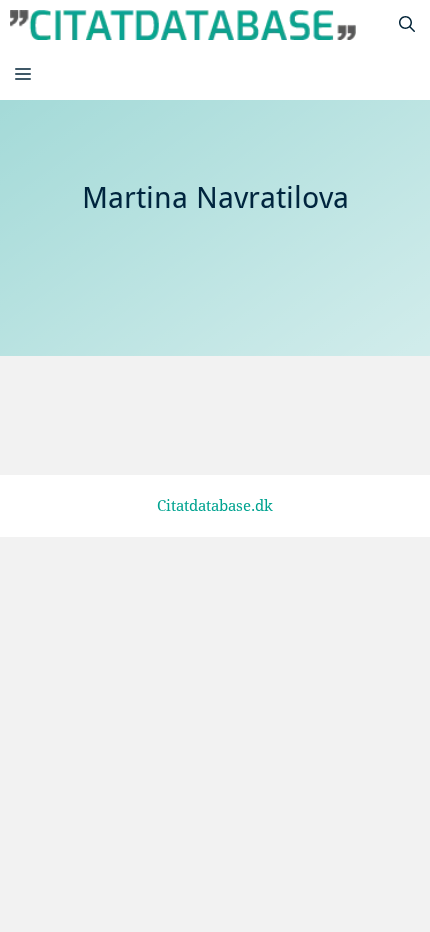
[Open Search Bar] (407, 25)
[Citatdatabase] (183, 25)
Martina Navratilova (170, 409)
